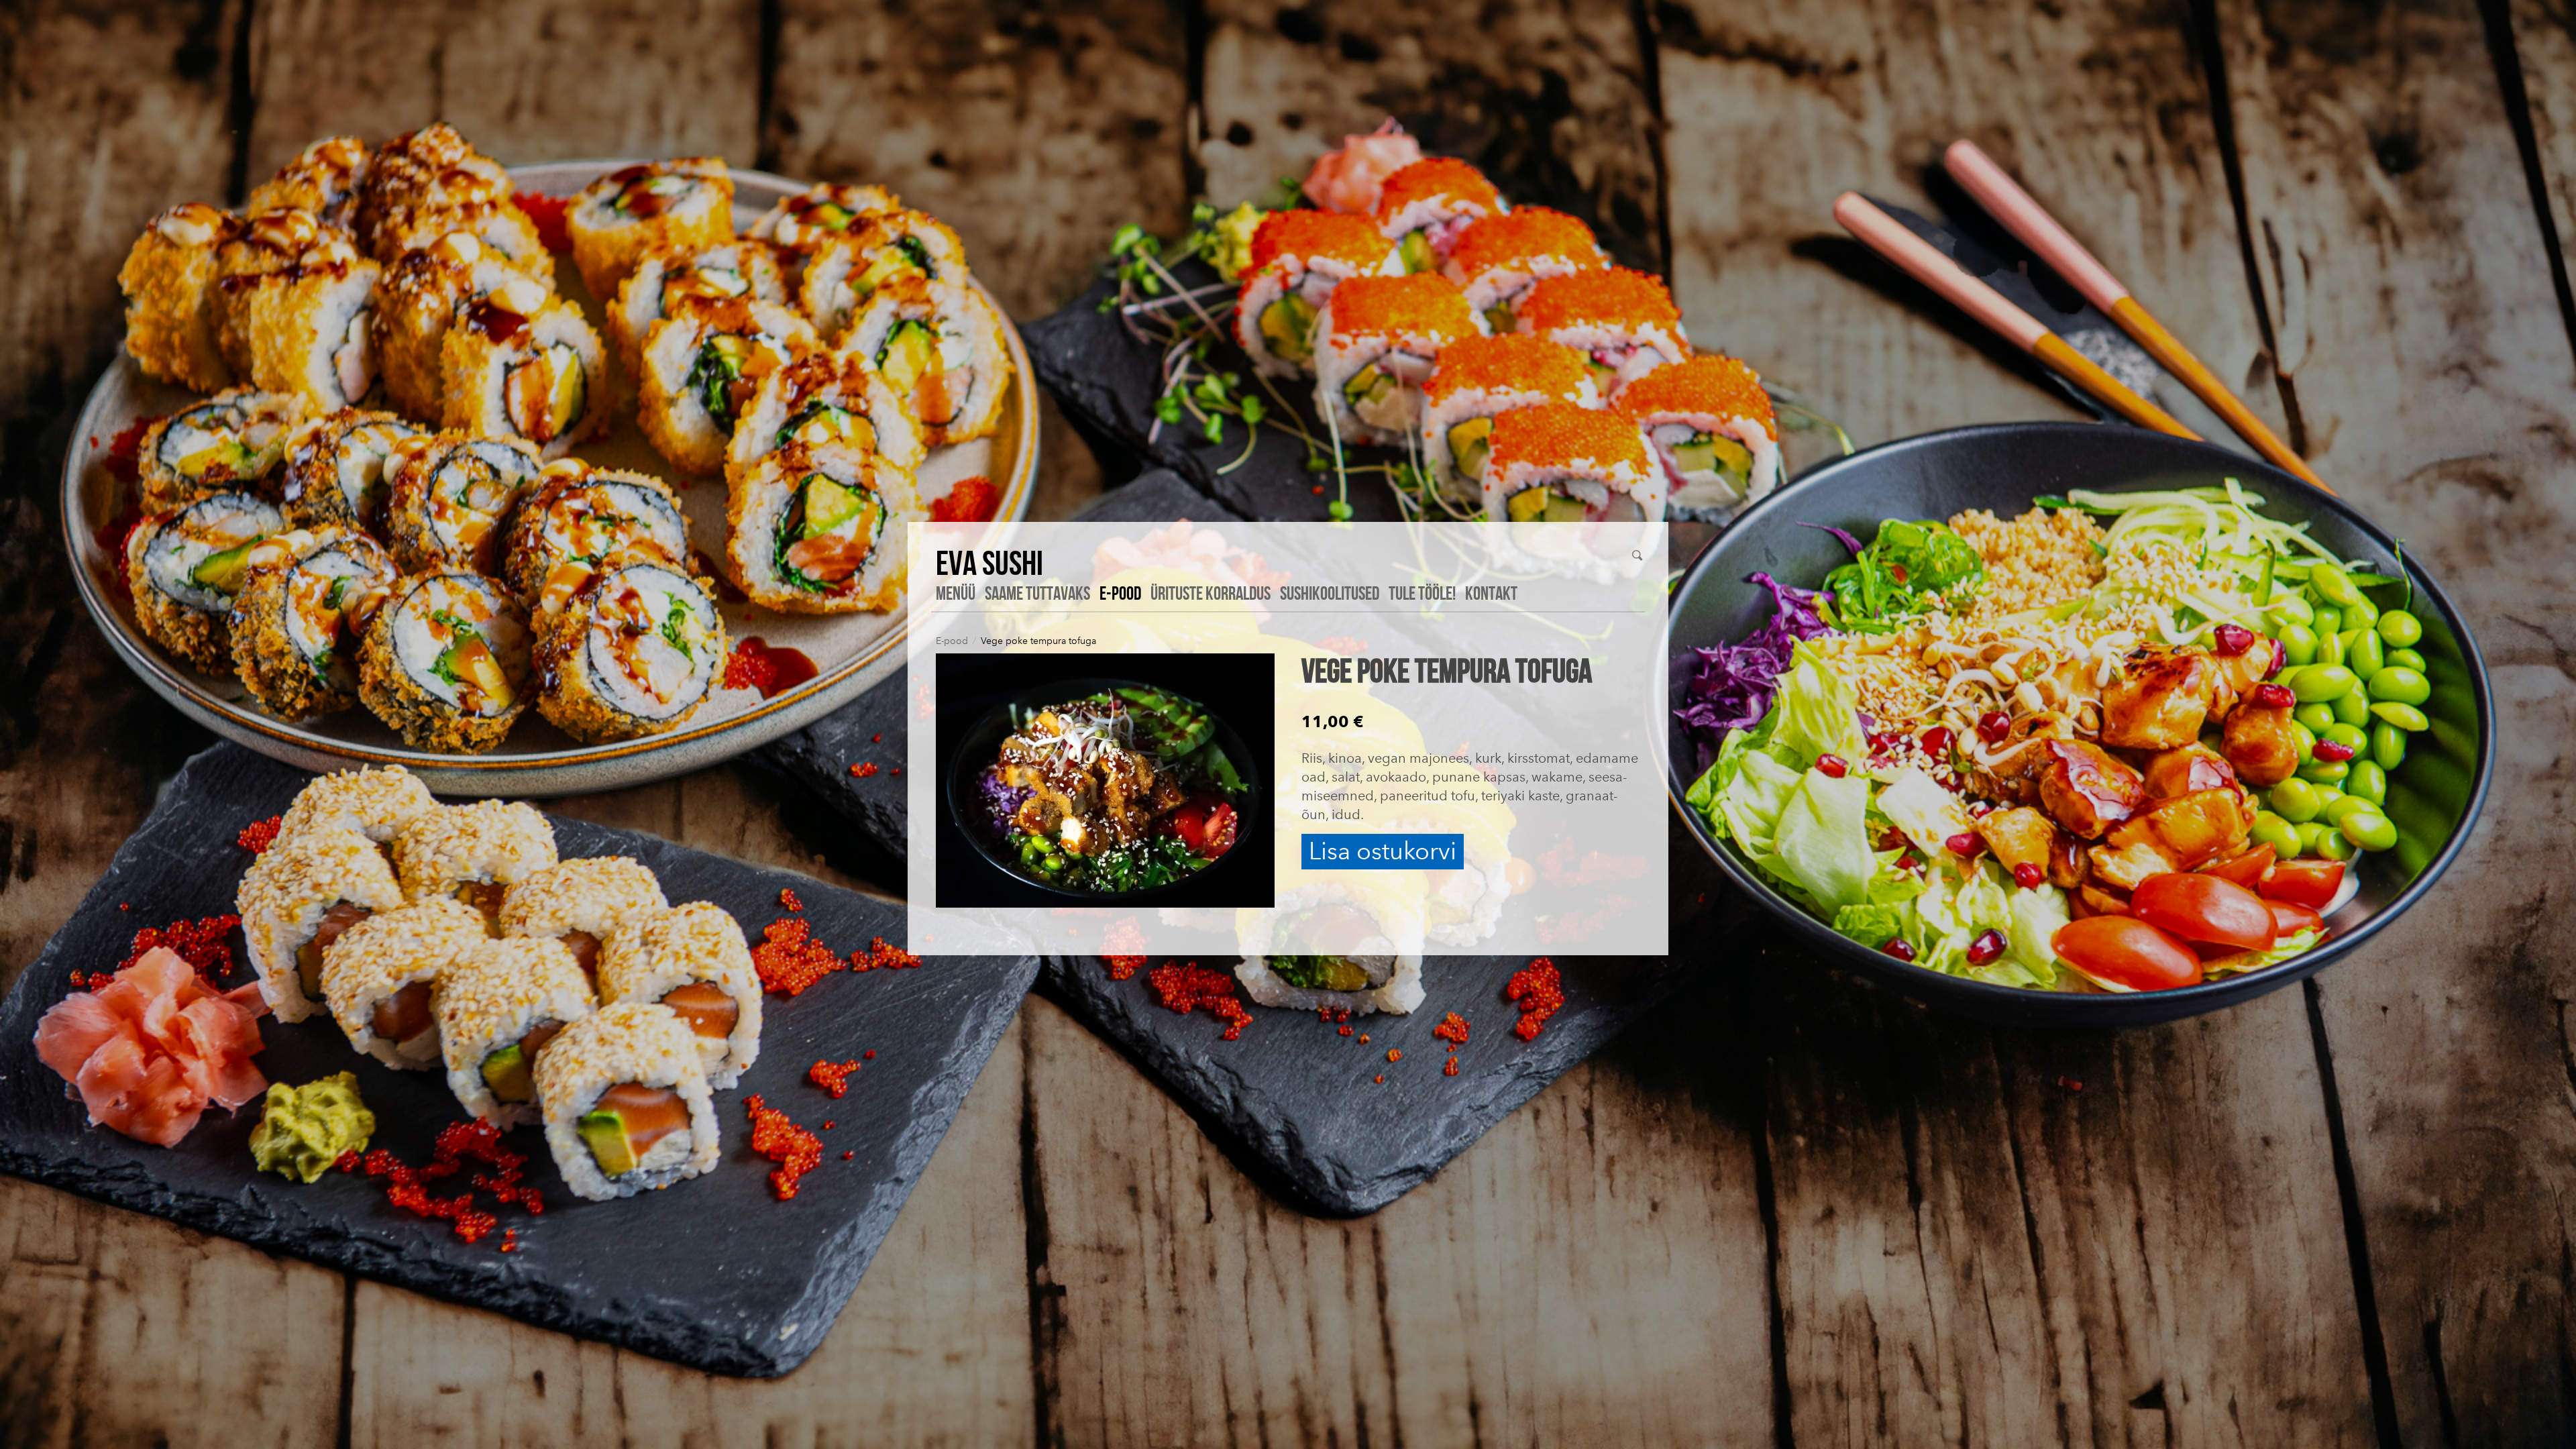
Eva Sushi (989, 562)
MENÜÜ (956, 593)
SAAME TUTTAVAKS (1037, 593)
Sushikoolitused (1330, 593)
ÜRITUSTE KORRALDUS (1211, 593)
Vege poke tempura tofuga (1038, 641)
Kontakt (1491, 593)
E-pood (1120, 593)
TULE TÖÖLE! (1422, 593)
